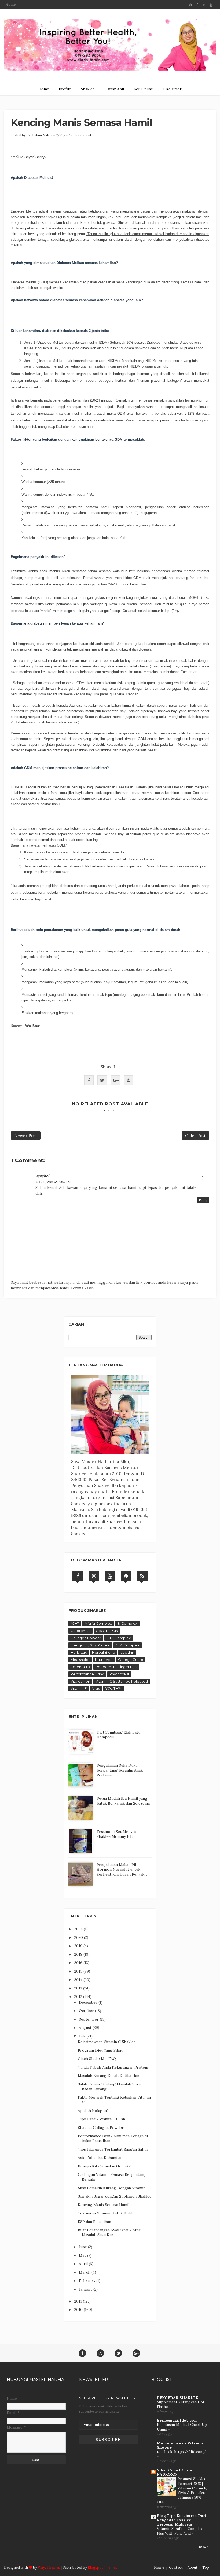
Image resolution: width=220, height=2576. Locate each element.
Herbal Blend (104, 1652)
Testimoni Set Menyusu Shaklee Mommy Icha (118, 1834)
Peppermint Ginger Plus (116, 1667)
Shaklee (88, 89)
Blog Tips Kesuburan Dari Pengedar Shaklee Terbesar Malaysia (182, 2520)
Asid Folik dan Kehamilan (100, 2158)
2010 (79, 2310)
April (84, 2264)
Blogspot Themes (102, 2568)
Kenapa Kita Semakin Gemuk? (104, 2166)
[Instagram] (94, 1576)
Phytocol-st (119, 1674)
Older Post (195, 1136)
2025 (79, 1929)
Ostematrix (80, 1667)
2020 (79, 1937)
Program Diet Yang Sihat (100, 2050)
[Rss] (142, 1576)
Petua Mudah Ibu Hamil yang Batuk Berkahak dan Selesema (123, 1801)
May (83, 2255)
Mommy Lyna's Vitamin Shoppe (180, 2445)
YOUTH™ (113, 1688)
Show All (205, 2547)
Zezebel (42, 1176)
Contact (176, 2568)
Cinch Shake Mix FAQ (97, 2059)
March (85, 2272)
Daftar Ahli (114, 89)
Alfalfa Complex (98, 1623)
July (83, 2036)
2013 (79, 1988)
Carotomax (80, 1631)
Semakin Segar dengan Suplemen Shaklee (115, 2196)
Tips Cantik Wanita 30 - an (101, 2119)
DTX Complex (119, 1638)
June (83, 2247)
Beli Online (143, 89)
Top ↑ (207, 2568)
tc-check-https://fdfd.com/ (181, 2452)
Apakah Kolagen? (93, 2111)
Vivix (96, 1688)
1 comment (83, 135)
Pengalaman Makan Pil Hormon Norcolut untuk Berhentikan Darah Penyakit (122, 1869)
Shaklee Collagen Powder (101, 2128)
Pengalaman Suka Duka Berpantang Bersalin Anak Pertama (120, 1770)
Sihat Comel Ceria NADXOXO (174, 2472)
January (86, 2289)
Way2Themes (49, 2568)
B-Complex (127, 1623)
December (89, 2002)
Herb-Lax (79, 1652)
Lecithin (127, 1652)
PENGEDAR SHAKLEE (177, 2398)
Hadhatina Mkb (38, 135)
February (88, 2281)
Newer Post (26, 1136)
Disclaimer (172, 89)
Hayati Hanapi (35, 157)
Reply (203, 1200)
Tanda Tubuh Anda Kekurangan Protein (113, 2067)
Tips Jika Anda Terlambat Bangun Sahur (113, 2149)
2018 (79, 1954)
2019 (79, 1946)
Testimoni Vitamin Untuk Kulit (105, 2213)
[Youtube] (110, 1576)
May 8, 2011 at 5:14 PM (53, 1182)
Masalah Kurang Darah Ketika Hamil (110, 2076)
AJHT (75, 1623)
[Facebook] (78, 1576)
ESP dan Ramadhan (94, 2222)
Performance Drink (87, 1674)
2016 (79, 1963)
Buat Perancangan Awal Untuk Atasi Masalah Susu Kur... (110, 2232)
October (87, 2011)
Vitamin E (79, 1688)
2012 (79, 1996)
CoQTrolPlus (107, 1631)
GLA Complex (128, 1645)
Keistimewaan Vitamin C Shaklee (107, 2042)
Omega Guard (131, 1660)
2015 (79, 1971)
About (192, 2568)
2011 (79, 2301)
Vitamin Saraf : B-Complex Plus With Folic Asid (180, 2531)
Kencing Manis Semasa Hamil (104, 2205)
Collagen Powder (86, 1638)
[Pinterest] (126, 1576)
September (89, 2019)
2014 (79, 1980)
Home (10, 4)
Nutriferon (104, 1660)
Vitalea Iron (80, 1681)
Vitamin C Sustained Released (122, 1681)
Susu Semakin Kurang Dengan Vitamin (112, 2188)
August (86, 2028)
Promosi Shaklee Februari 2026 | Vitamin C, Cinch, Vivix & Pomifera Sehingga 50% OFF (182, 2490)
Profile (65, 89)
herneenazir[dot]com (177, 2420)
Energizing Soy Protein (90, 1645)
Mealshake (80, 1660)
